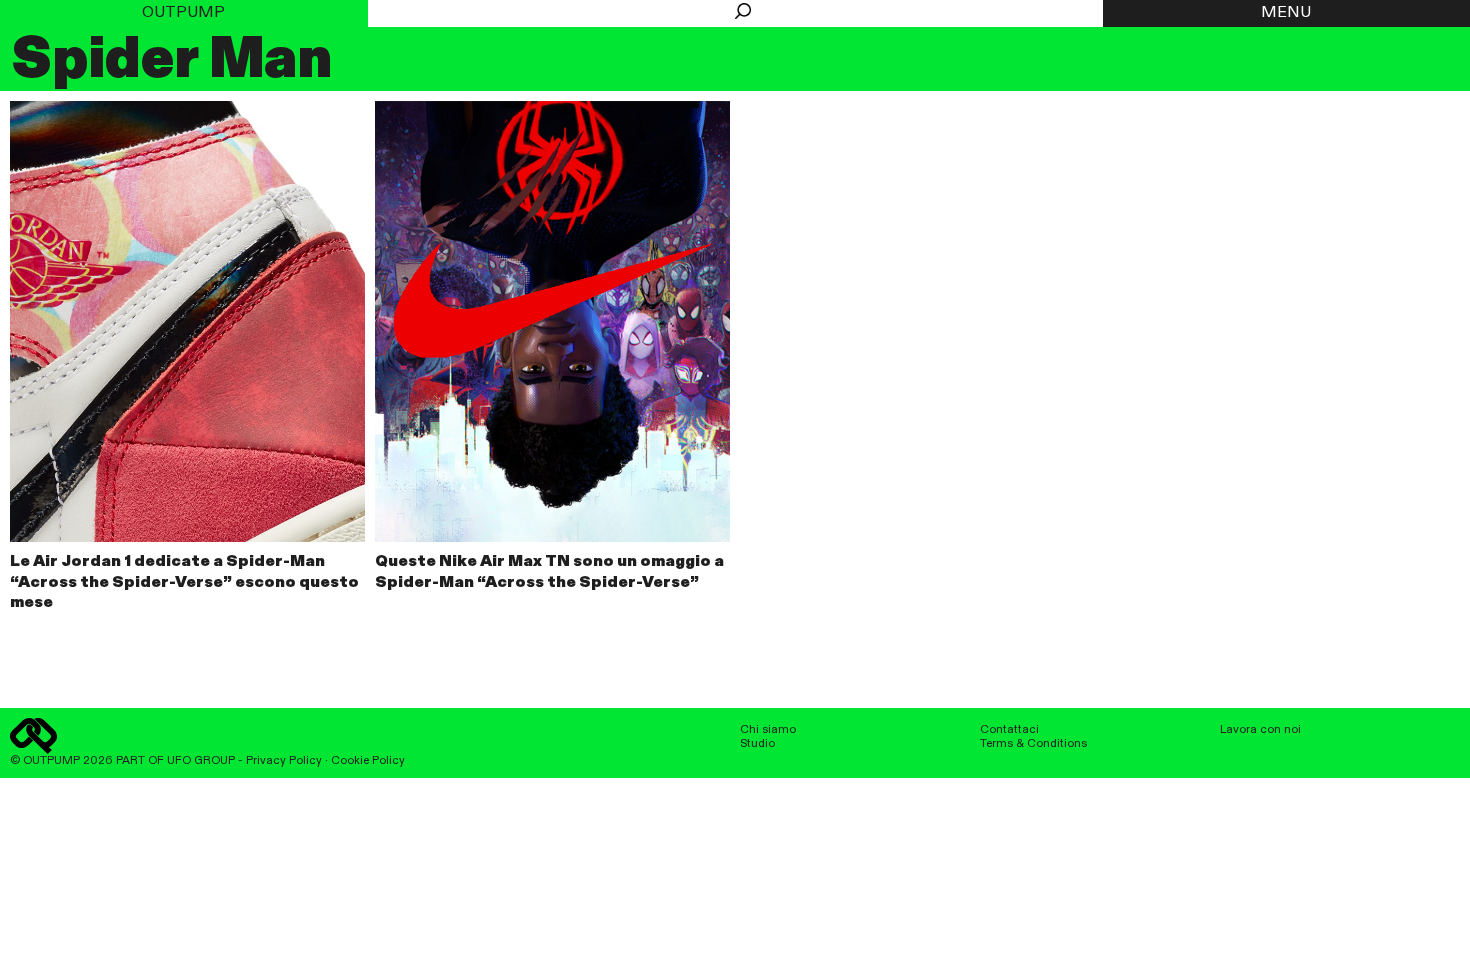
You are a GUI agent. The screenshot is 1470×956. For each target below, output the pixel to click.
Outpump (183, 13)
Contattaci (1009, 730)
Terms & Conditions (1033, 744)
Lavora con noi (1260, 730)
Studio (757, 744)
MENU (1286, 13)
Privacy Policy (284, 761)
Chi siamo (768, 730)
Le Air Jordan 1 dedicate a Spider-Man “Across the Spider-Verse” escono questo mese (184, 583)
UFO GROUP (201, 761)
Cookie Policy (368, 761)
